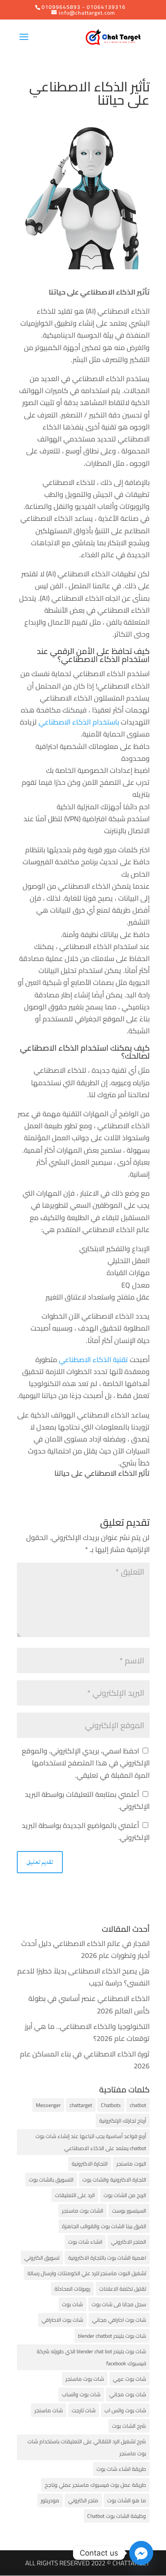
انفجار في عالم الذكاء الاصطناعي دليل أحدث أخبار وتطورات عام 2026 (85, 1949)
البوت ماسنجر (131, 2164)
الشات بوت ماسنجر (83, 2211)
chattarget (81, 2105)
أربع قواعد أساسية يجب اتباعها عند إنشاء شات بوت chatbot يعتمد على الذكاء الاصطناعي (91, 2142)
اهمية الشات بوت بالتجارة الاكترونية (107, 2258)
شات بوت (72, 2304)
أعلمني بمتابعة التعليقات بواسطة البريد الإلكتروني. (87, 1800)
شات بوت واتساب (81, 2394)
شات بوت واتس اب (125, 2410)
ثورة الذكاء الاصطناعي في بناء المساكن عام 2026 (85, 2060)
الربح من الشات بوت (125, 2195)
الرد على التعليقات (75, 2195)
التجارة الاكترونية (90, 2164)
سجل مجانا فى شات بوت (119, 2304)
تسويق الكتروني (42, 2258)
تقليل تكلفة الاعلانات (123, 2289)
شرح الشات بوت (129, 2426)
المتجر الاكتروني (129, 2242)
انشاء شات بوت (85, 2242)
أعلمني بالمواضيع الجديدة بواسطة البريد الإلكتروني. (86, 1831)
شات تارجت (84, 2410)
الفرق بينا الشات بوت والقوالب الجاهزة (104, 2226)
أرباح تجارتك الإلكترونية (123, 2121)
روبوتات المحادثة (72, 2289)
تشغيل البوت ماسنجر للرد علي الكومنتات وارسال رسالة (87, 2273)
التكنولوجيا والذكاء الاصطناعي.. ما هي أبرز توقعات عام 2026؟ (87, 2032)
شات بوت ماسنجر (85, 2379)
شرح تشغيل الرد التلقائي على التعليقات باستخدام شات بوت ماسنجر (87, 2447)
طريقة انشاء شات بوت (121, 2469)
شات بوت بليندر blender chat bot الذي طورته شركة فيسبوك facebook (91, 2357)
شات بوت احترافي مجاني (119, 2320)
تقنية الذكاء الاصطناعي (94, 1359)
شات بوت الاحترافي (62, 2320)
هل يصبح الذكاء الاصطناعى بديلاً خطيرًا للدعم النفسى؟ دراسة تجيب (83, 1977)
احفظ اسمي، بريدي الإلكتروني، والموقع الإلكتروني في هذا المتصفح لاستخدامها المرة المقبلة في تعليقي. (86, 1763)
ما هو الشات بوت (127, 2500)
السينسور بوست (129, 2211)
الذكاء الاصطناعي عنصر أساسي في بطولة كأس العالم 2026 (89, 2004)
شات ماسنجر (49, 2410)
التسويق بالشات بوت (51, 2180)
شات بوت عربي (129, 2379)
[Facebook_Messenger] (141, 2553)
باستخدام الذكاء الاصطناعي (80, 722)
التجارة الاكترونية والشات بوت (114, 2180)
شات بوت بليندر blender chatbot (112, 2336)
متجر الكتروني (83, 2500)
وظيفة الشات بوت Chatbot (117, 2516)
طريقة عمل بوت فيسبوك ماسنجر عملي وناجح (95, 2485)
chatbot (138, 2105)
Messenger (48, 2105)
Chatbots (111, 2105)
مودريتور (50, 2500)
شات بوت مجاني (128, 2394)
